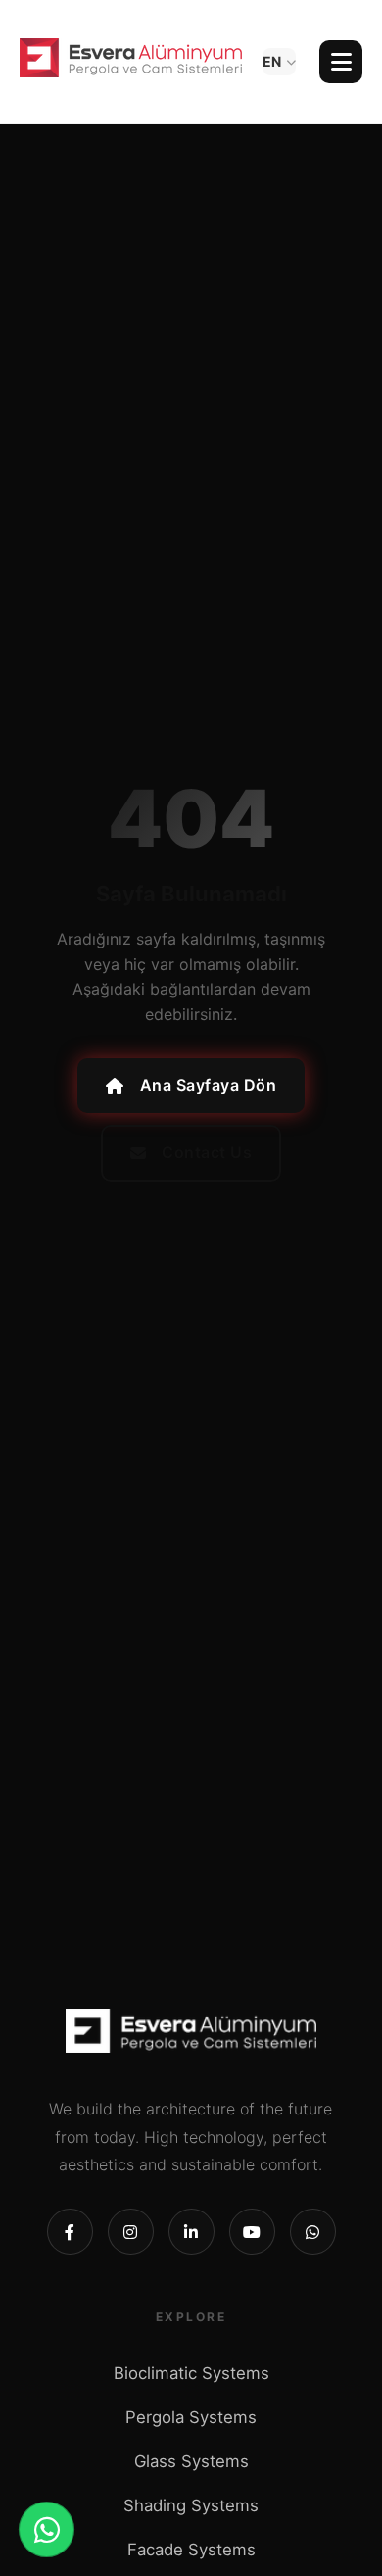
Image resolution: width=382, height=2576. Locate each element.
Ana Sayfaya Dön (209, 1085)
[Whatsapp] (313, 2232)
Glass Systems (191, 2461)
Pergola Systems (191, 2417)
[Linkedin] (191, 2232)
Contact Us (207, 1152)
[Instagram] (131, 2232)
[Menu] (341, 62)
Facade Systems (191, 2550)
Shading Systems (191, 2505)
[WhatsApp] (47, 2529)
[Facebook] (70, 2232)
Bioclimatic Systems (191, 2373)
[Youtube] (252, 2232)
